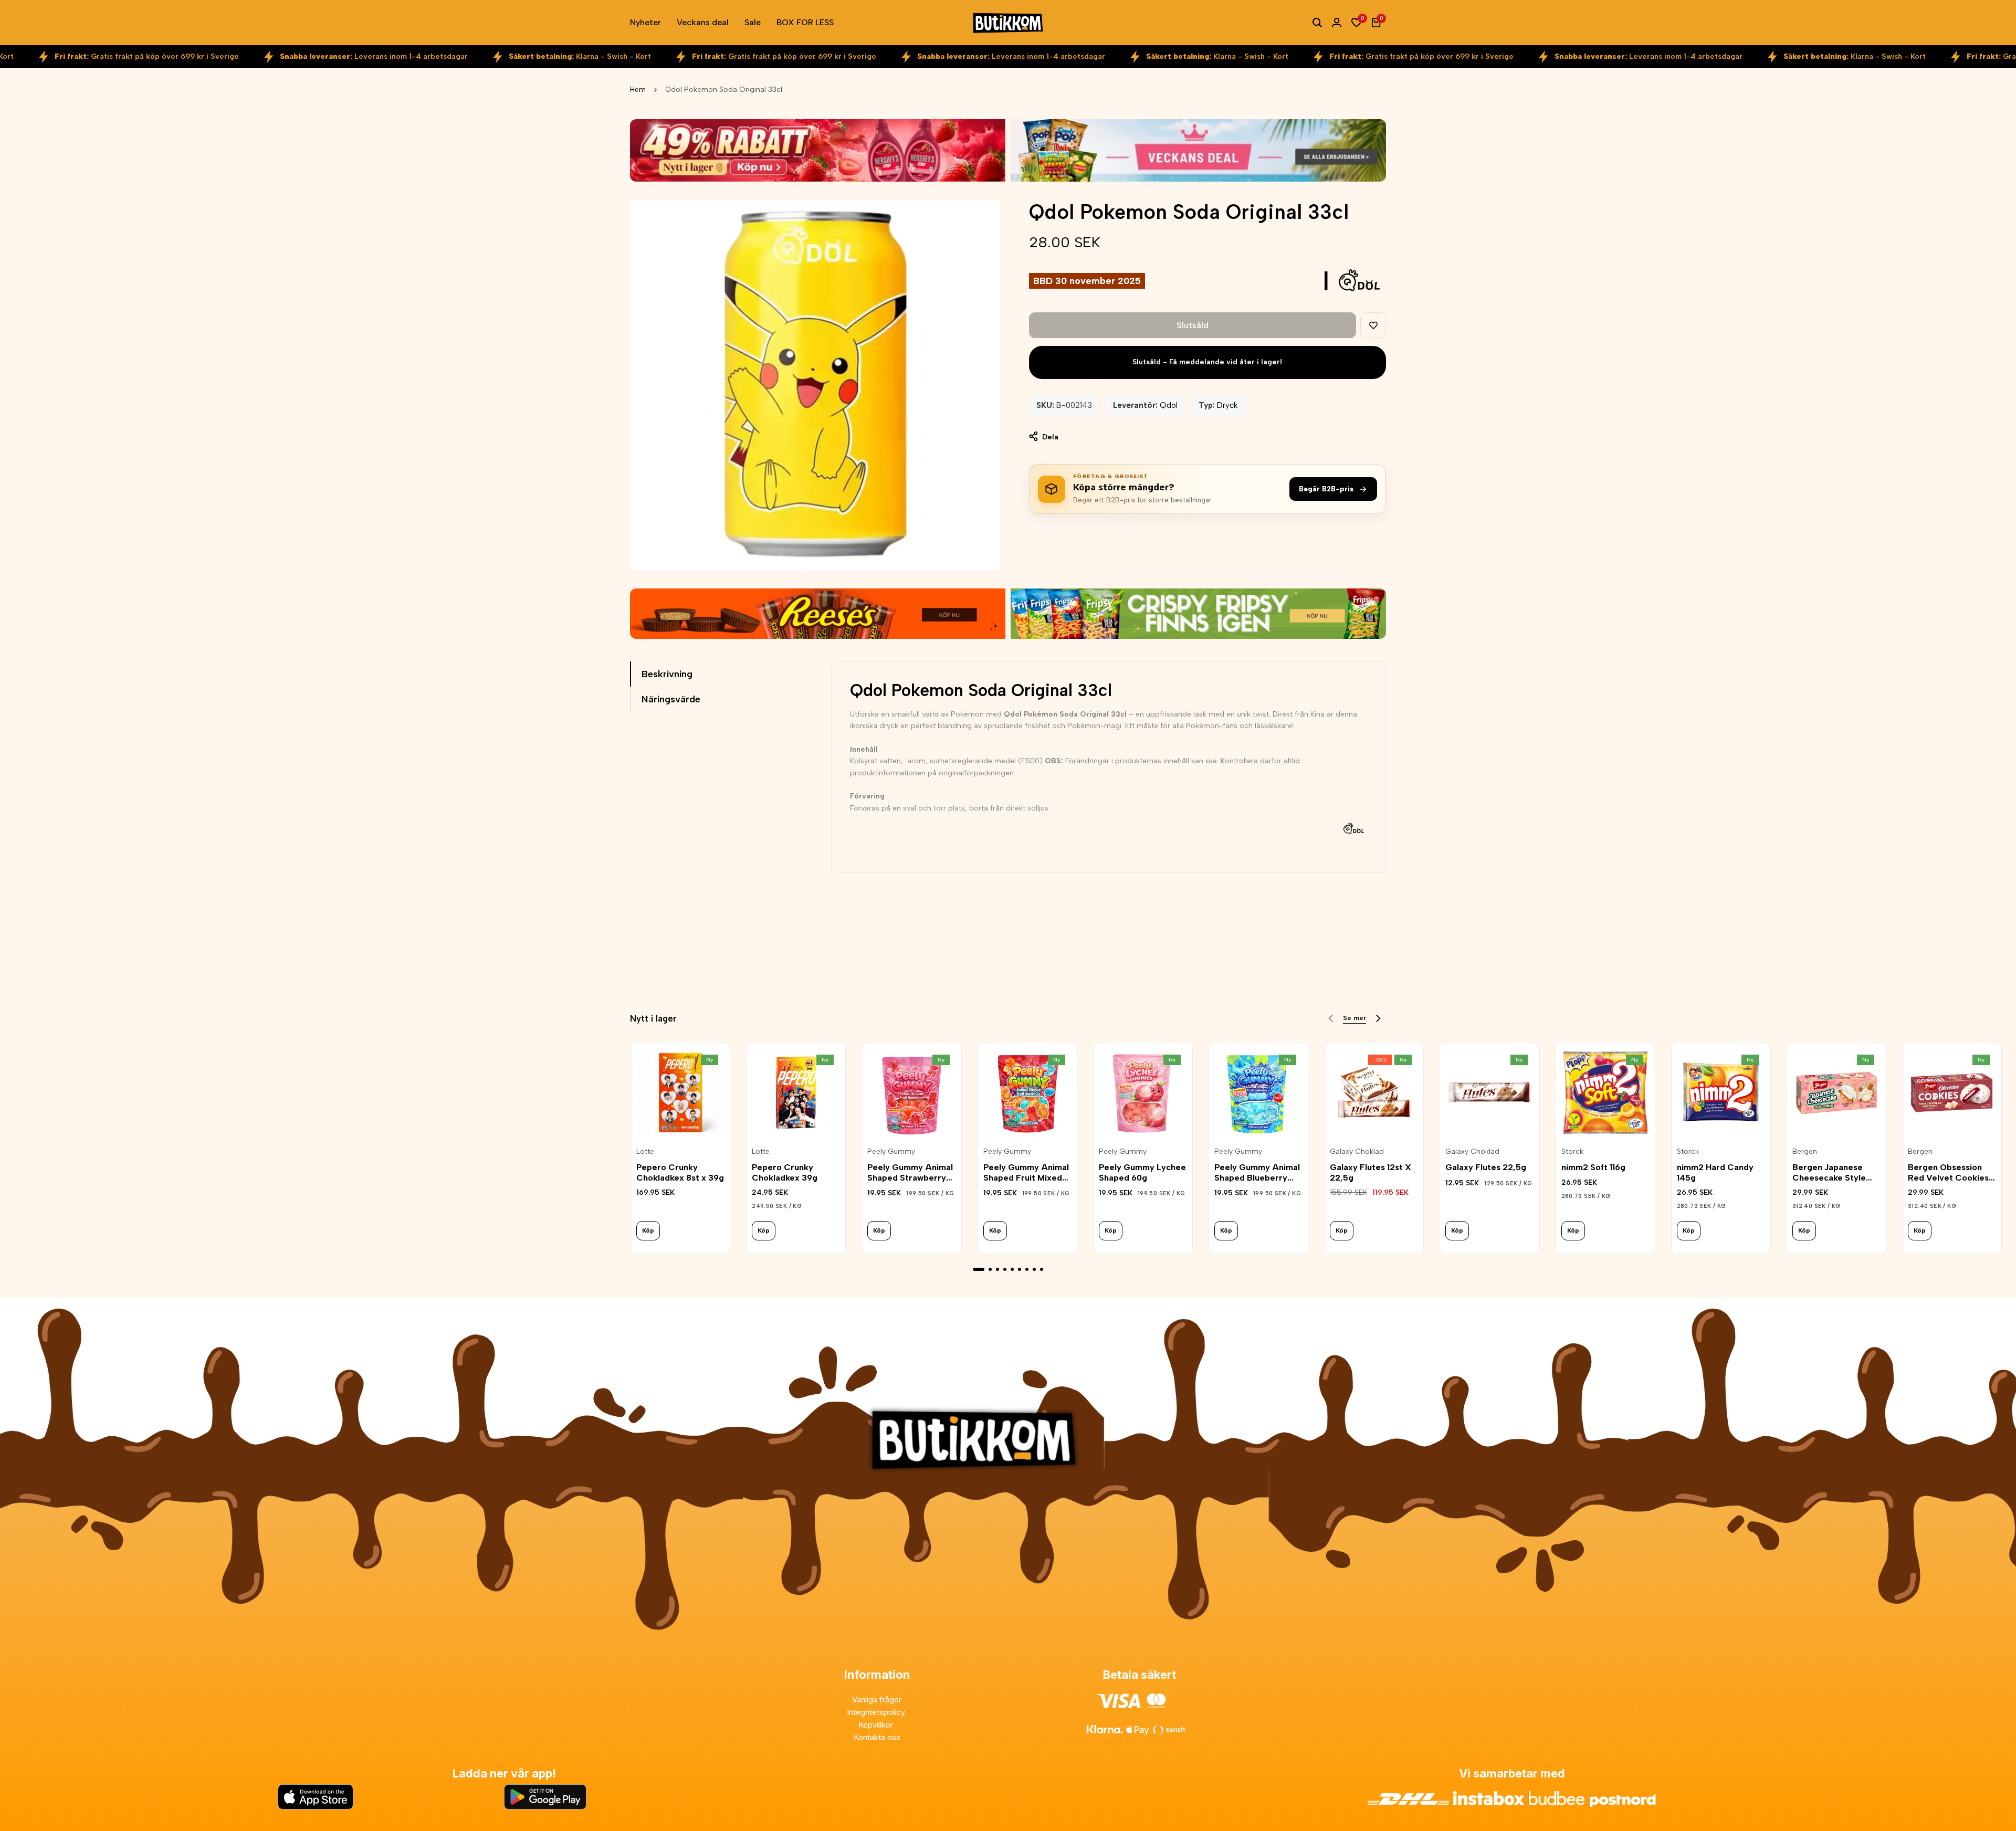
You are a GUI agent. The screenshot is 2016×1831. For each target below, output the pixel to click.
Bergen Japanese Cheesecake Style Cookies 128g (1829, 1172)
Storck (1572, 1152)
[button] (1373, 325)
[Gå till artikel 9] (1042, 1269)
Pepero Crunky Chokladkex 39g (785, 1172)
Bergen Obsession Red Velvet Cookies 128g (1948, 1172)
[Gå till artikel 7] (1027, 1269)
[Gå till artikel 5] (1012, 1269)
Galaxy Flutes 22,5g (1486, 1167)
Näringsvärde (671, 699)
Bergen (1805, 1152)
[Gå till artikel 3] (997, 1269)
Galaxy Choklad (1357, 1152)
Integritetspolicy (877, 1712)
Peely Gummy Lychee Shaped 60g (1142, 1172)
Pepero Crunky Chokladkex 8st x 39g (680, 1172)
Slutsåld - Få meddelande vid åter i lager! (1207, 362)
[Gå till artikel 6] (1020, 1269)
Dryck (1227, 405)
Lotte (645, 1152)
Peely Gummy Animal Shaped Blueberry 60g (1257, 1172)
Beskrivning (667, 674)
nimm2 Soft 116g (1593, 1167)
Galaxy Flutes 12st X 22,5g (1371, 1172)
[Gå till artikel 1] (979, 1269)
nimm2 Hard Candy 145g (1715, 1172)
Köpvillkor (877, 1725)
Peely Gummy (891, 1152)
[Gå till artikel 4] (1005, 1269)
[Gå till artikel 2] (990, 1269)
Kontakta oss (877, 1737)
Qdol (1169, 405)
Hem (638, 90)
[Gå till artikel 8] (1034, 1269)
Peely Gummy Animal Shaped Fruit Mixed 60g (1026, 1172)
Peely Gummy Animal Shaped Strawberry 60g (910, 1172)
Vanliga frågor (877, 1700)
